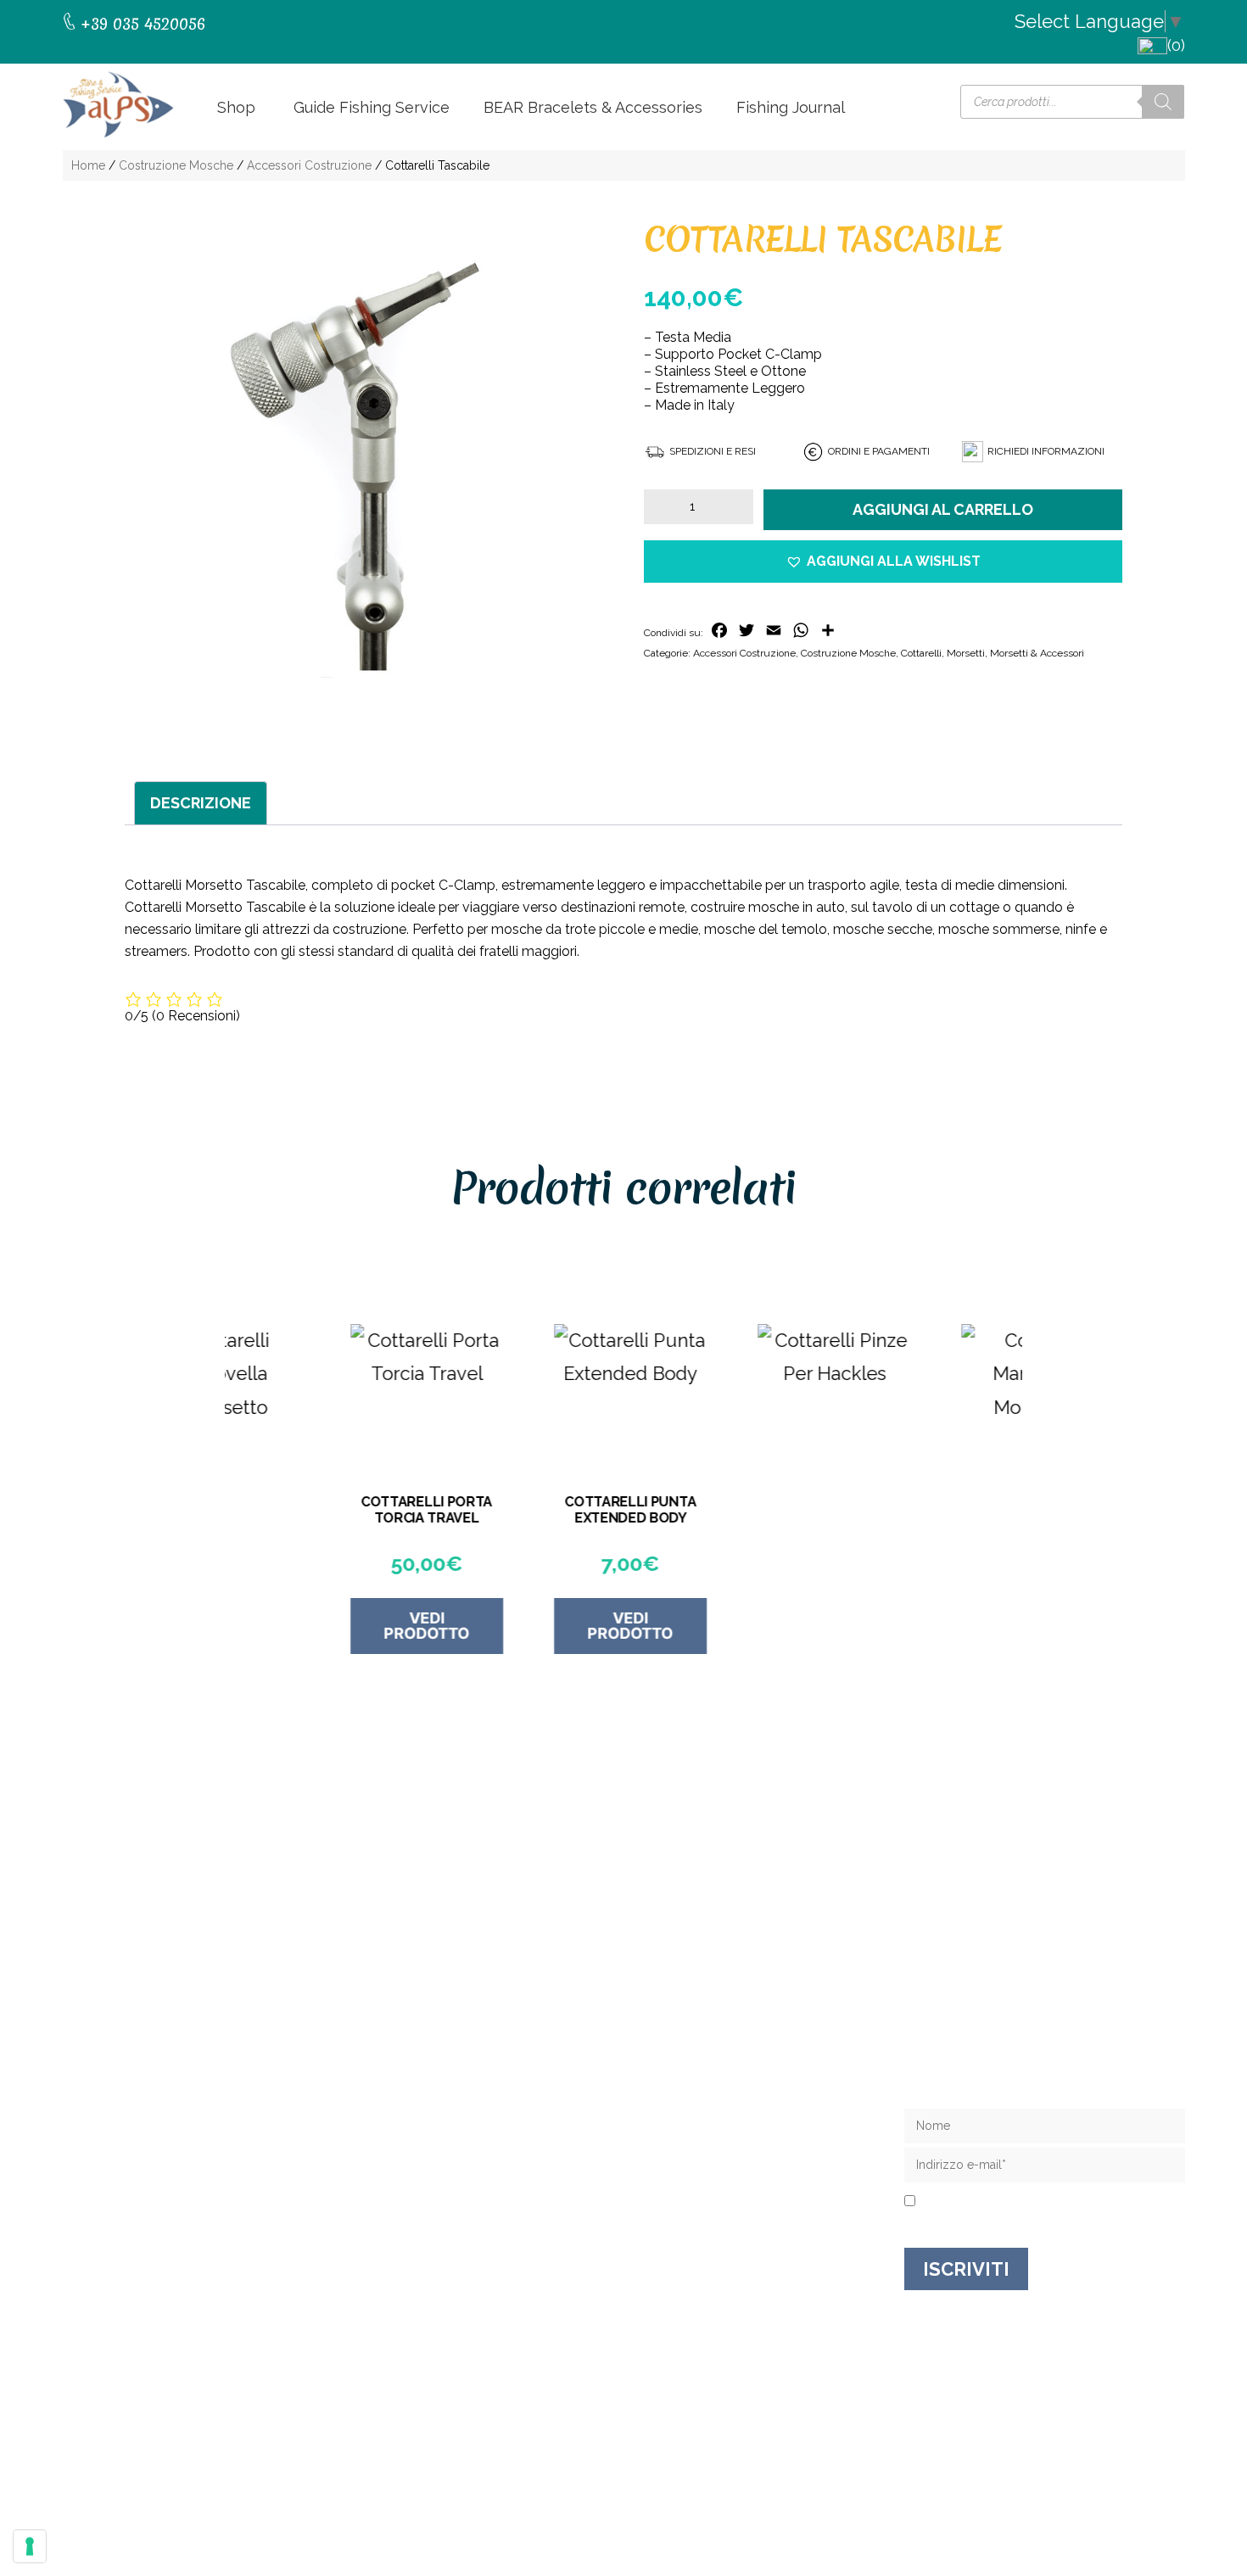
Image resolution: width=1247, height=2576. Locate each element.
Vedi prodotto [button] (331, 1626)
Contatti (653, 2150)
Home (88, 165)
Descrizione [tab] (201, 803)
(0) (1176, 45)
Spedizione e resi (686, 2177)
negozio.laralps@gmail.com (177, 2202)
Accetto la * (987, 2202)
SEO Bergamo (878, 2467)
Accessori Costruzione (309, 165)
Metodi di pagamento (702, 2231)
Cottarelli (921, 653)
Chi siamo (658, 2123)
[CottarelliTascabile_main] (364, 462)
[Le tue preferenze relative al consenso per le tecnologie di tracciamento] (30, 2546)
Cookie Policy (790, 2467)
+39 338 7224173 (141, 2185)
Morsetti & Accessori (1037, 653)
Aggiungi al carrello (943, 509)
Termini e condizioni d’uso (716, 2204)
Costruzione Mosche (176, 165)
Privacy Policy (1015, 2202)
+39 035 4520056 (141, 2168)
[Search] (1163, 102)
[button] (883, 562)
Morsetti (966, 653)
